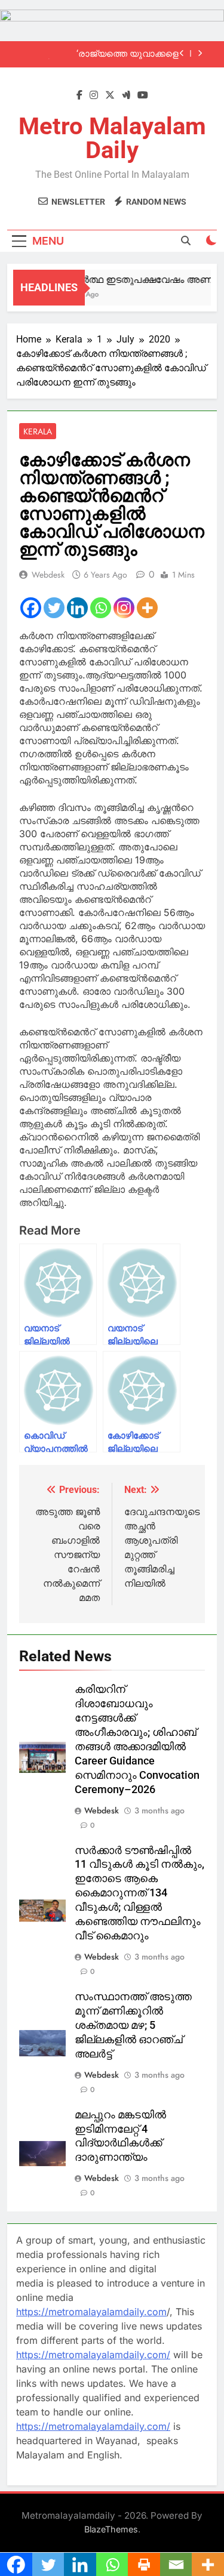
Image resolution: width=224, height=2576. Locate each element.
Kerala (38, 431)
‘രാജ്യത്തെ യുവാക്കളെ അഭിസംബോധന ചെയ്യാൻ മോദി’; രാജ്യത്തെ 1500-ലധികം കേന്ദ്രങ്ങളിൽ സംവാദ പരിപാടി (105, 54)
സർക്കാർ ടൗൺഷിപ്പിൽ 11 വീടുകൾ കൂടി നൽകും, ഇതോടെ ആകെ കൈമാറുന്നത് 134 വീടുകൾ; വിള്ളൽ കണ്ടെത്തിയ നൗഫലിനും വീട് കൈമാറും (139, 1893)
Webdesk (48, 575)
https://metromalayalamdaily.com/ (93, 2355)
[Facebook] (31, 608)
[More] (147, 608)
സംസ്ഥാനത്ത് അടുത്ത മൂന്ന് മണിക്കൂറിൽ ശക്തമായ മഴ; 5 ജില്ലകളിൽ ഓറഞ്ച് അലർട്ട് (133, 2025)
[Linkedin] (77, 608)
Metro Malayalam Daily (112, 138)
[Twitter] (54, 608)
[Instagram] (124, 608)
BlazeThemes (111, 2529)
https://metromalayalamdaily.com (91, 2312)
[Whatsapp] (101, 608)
